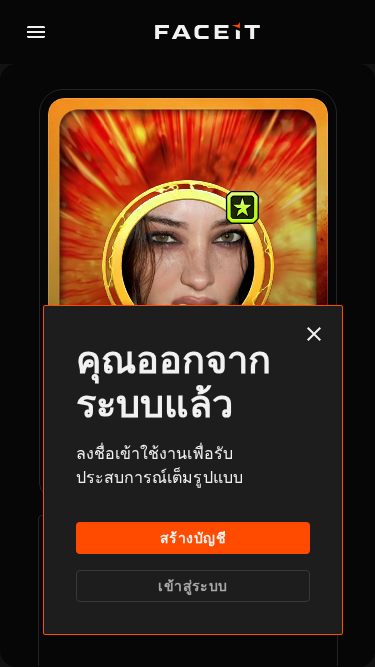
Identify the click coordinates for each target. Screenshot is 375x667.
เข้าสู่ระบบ (192, 586)
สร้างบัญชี (193, 538)
